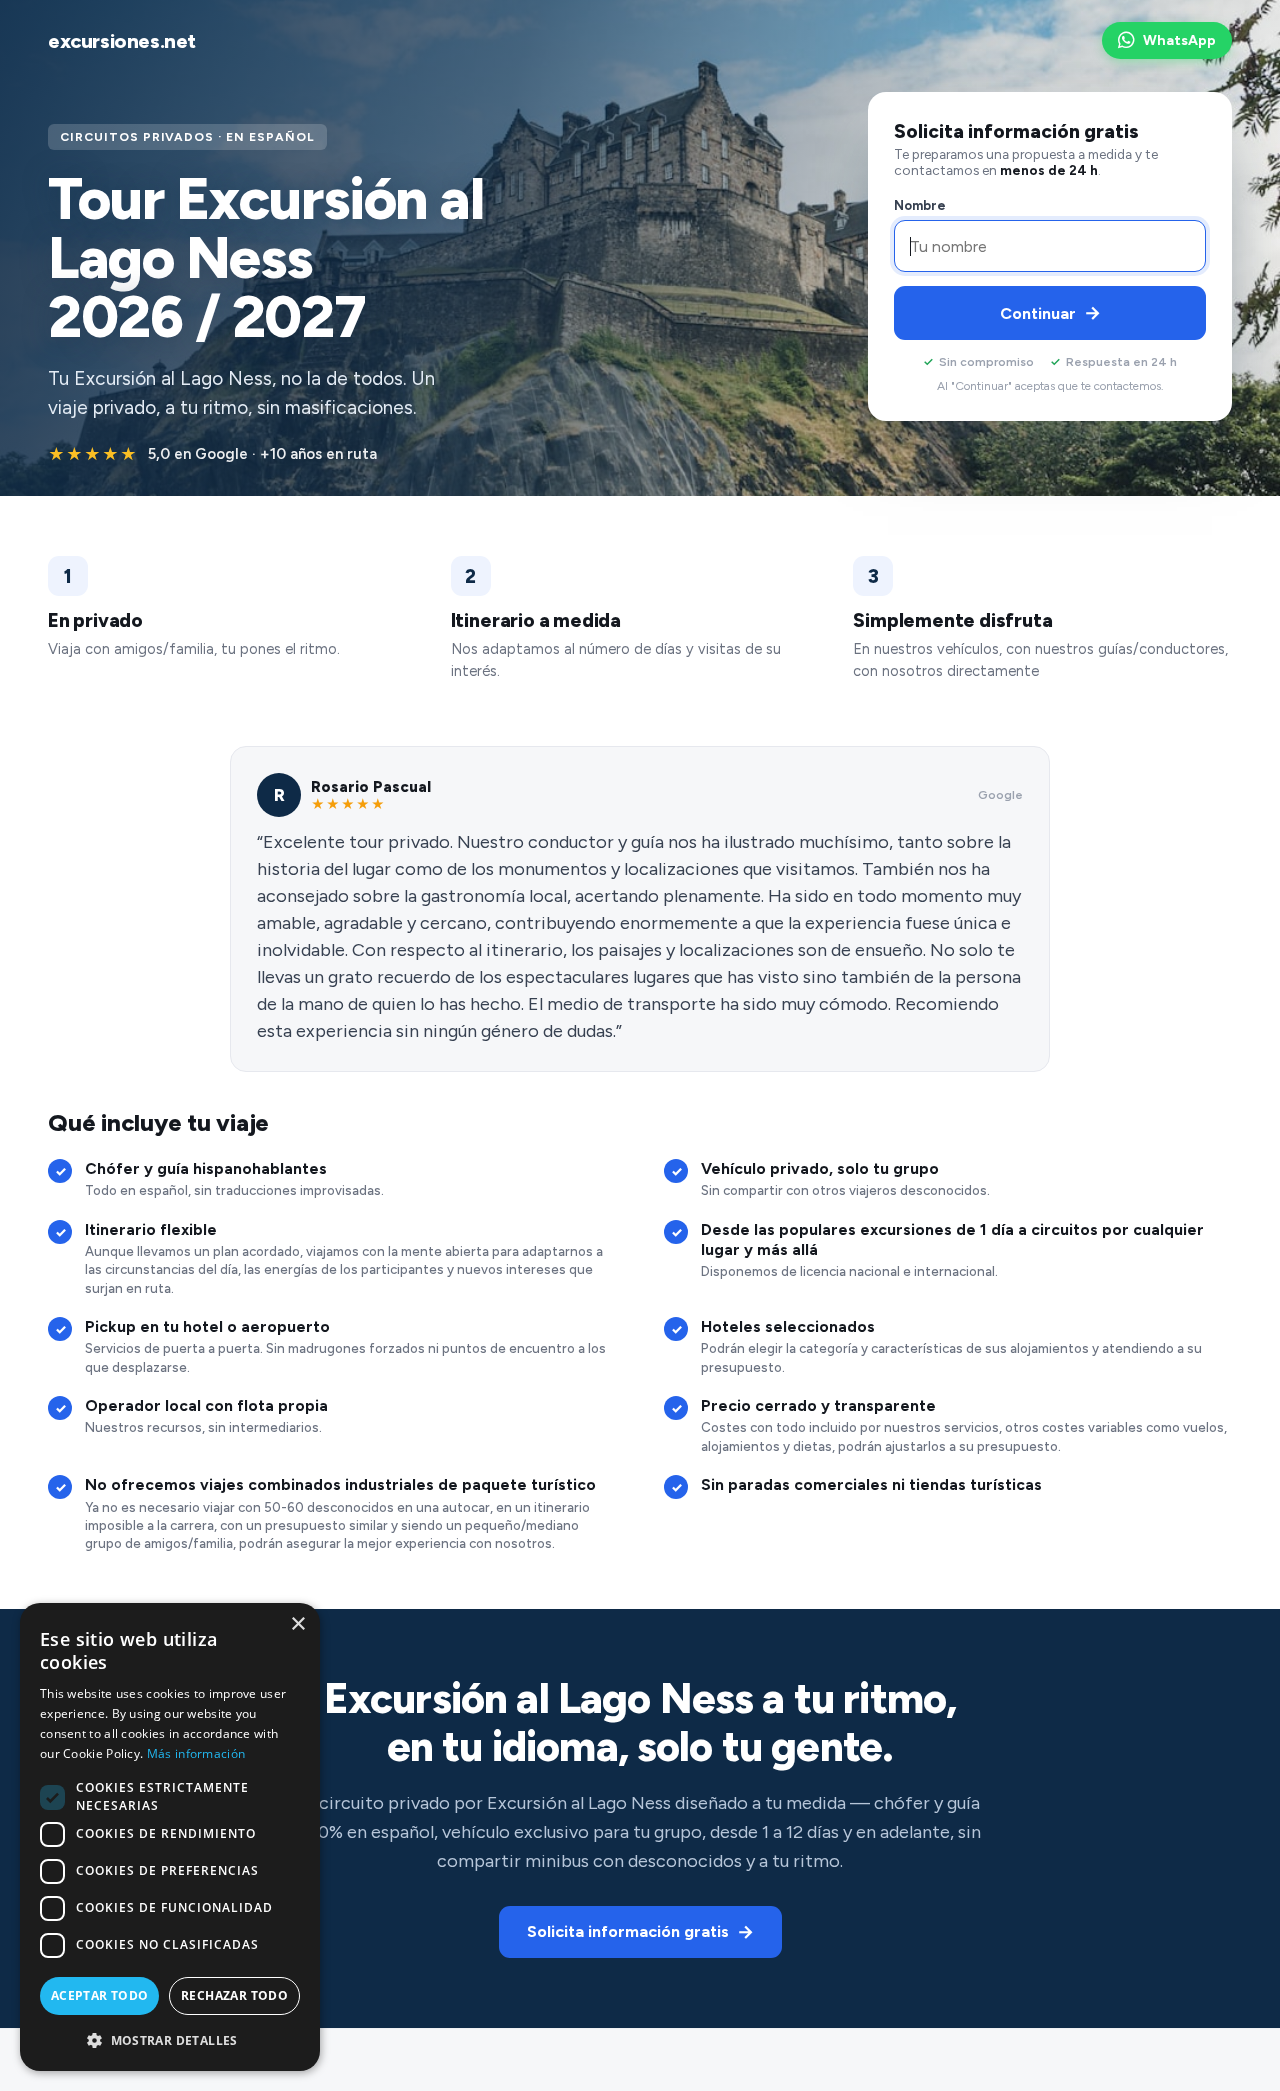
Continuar (1050, 313)
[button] (170, 2039)
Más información (196, 1753)
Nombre (920, 205)
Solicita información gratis (640, 1932)
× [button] (297, 1624)
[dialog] (170, 1837)
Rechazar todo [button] (234, 1995)
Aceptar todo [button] (100, 1995)
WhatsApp (1179, 40)
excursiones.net (122, 41)
